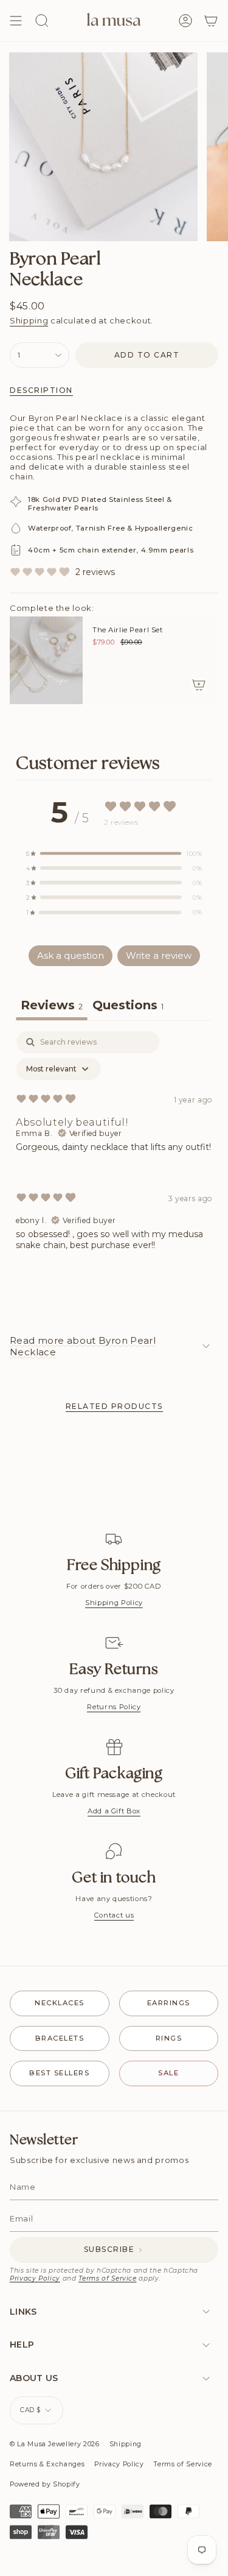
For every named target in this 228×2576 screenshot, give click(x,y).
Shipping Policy (114, 1603)
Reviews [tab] (52, 1005)
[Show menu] (16, 21)
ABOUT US (34, 2378)
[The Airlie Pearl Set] (46, 660)
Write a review (159, 955)
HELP (22, 2345)
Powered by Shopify (45, 2484)
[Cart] (211, 21)
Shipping (29, 320)
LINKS (23, 2312)
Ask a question (71, 955)
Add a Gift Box (114, 1811)
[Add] (199, 685)
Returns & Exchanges (47, 2464)
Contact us (114, 1915)
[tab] (128, 1007)
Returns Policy (114, 1707)
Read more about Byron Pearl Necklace (83, 1346)
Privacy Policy (35, 2278)
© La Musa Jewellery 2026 (55, 2444)
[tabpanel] (114, 1151)
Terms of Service (107, 2278)
